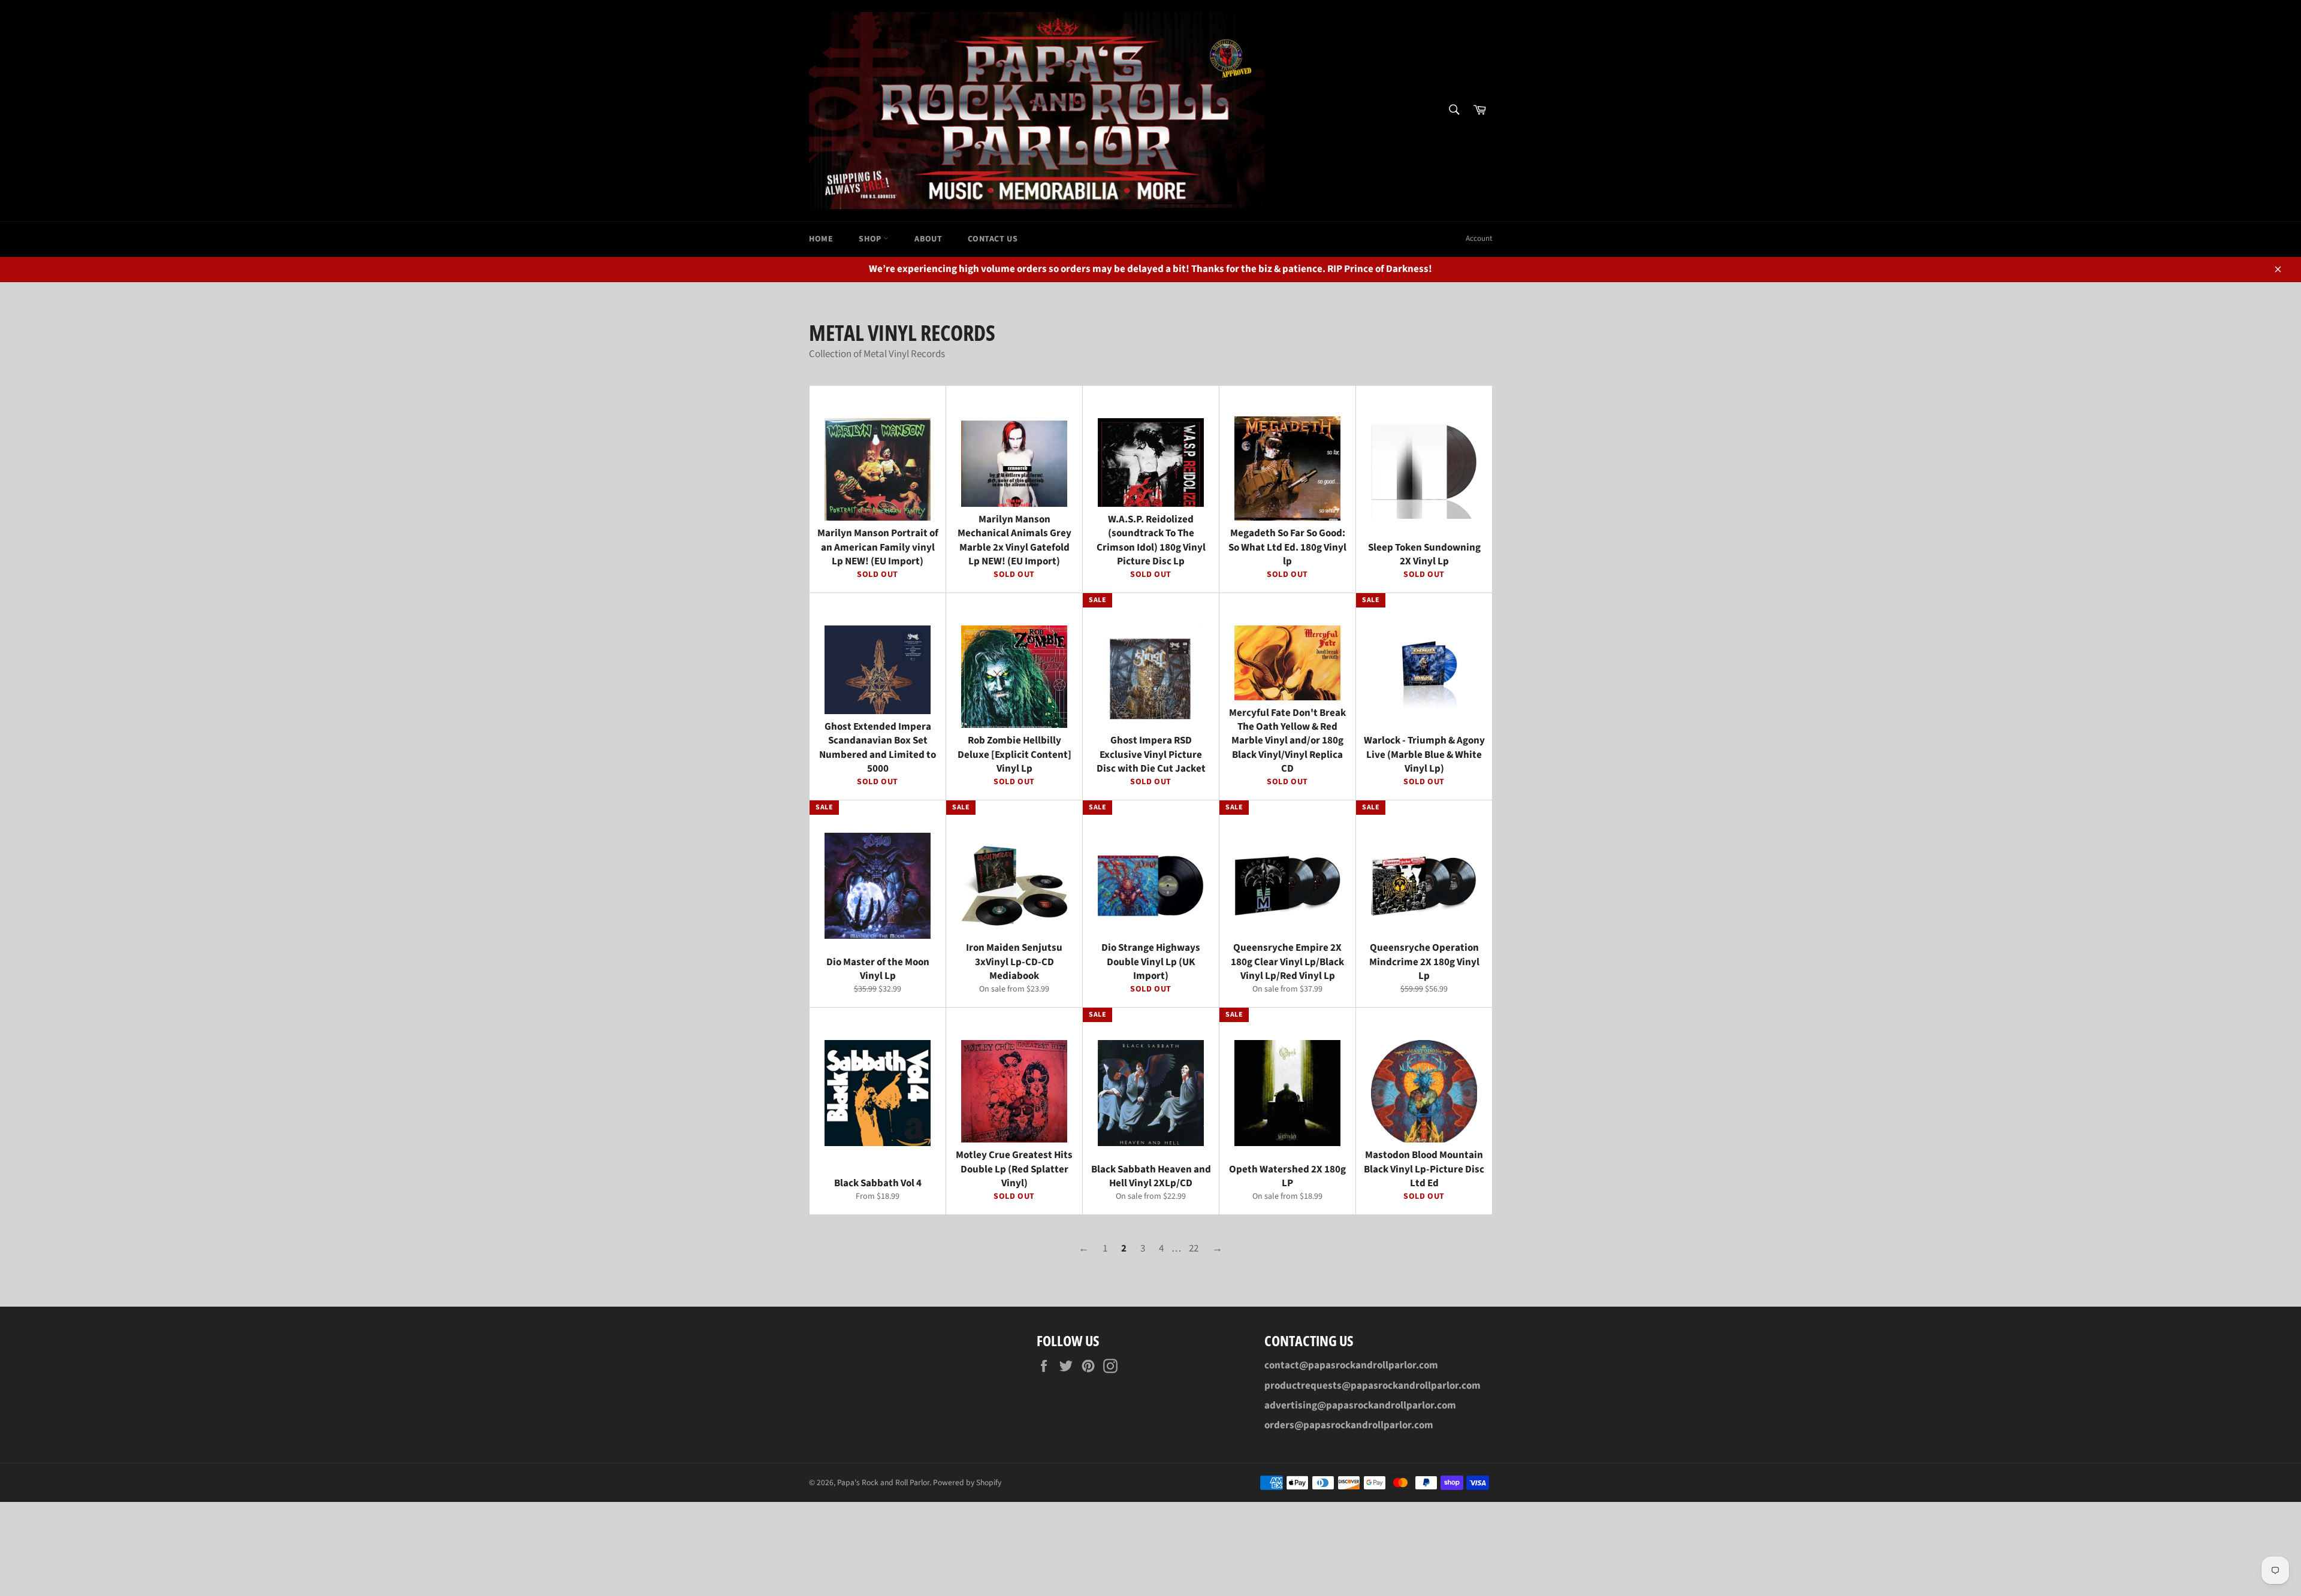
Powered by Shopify (967, 1482)
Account (1479, 238)
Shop (871, 239)
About (928, 239)
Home (821, 239)
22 (1194, 1249)
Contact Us (993, 239)
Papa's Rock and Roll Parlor (883, 1482)
